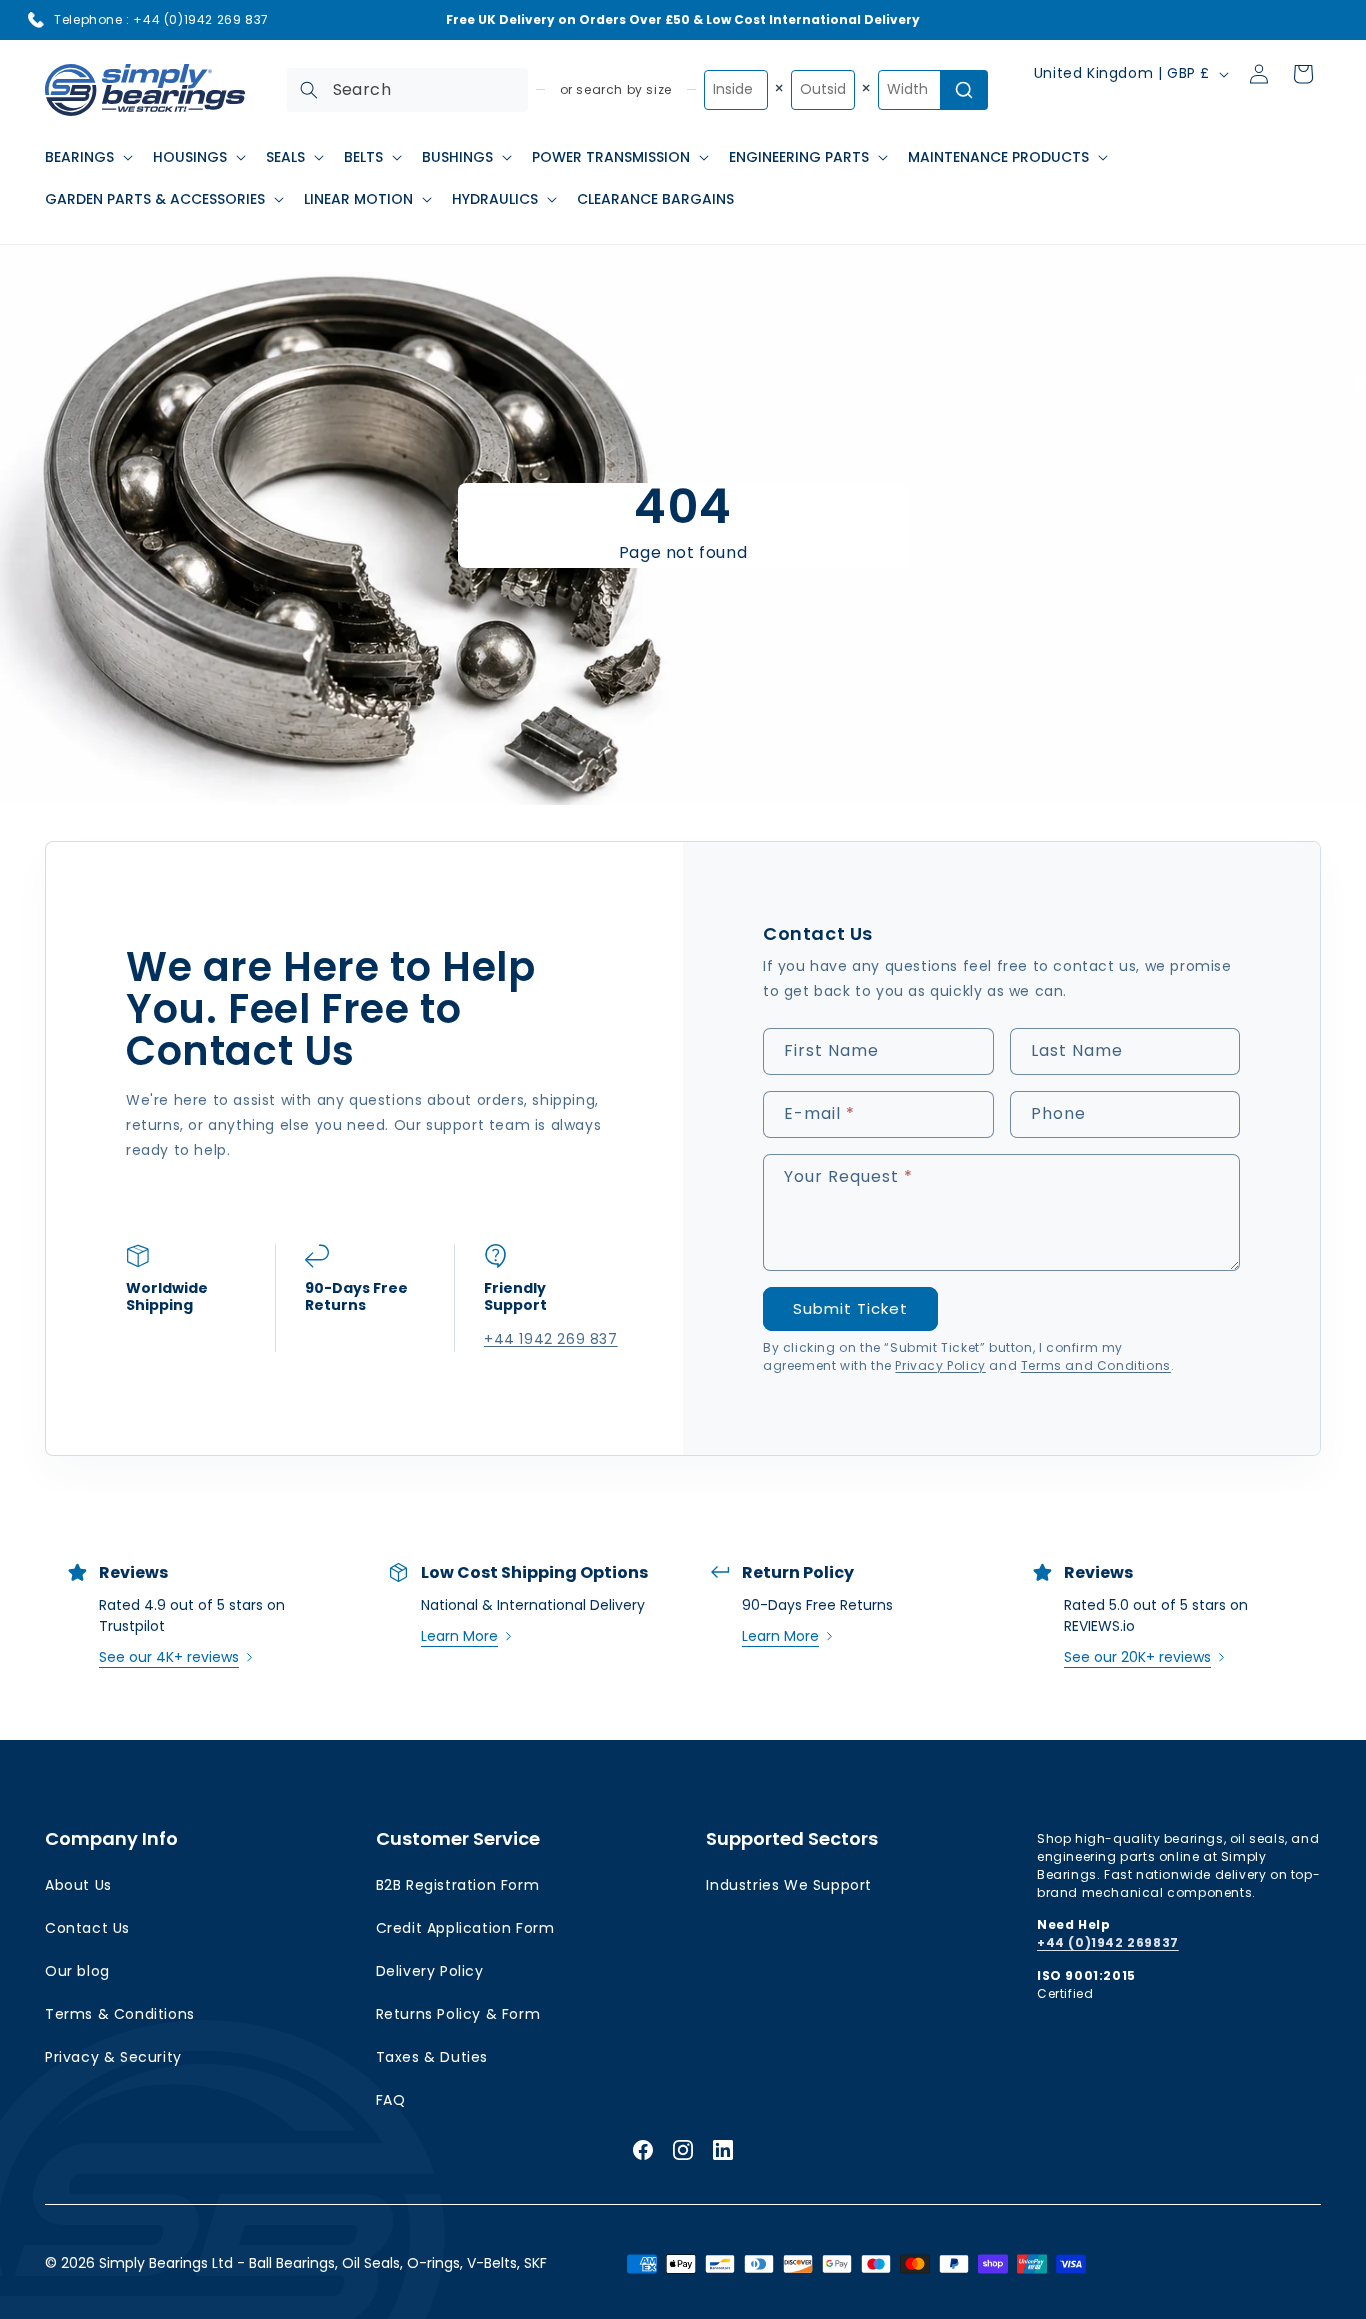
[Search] (309, 90)
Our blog (77, 1971)
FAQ (391, 2100)
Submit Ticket (850, 1308)
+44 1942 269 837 (543, 1339)
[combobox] (407, 90)
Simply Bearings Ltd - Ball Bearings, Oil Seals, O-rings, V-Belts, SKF (323, 2263)
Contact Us (87, 1928)
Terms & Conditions (120, 2014)
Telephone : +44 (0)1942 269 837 (161, 19)
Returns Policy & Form (458, 2014)
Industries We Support (789, 1885)
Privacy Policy (940, 1365)
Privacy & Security (113, 2057)
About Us (78, 1885)
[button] (87, 157)
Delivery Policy (430, 1971)
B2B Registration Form (458, 1885)
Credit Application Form (465, 1928)
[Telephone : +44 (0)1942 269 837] (36, 20)
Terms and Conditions (1096, 1365)
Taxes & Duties (432, 2057)
